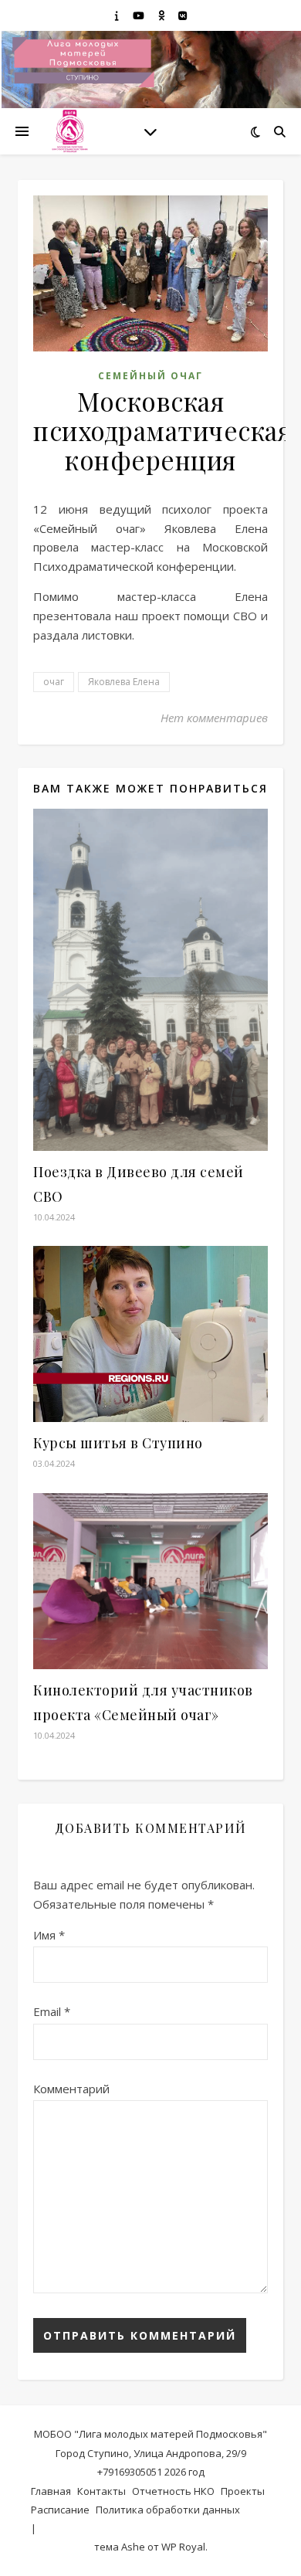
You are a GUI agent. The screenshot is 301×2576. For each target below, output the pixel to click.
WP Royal (183, 2547)
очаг (54, 682)
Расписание (60, 2510)
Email (52, 2011)
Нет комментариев (214, 718)
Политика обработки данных (168, 2510)
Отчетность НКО (173, 2491)
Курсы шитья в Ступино (118, 1443)
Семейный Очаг (150, 376)
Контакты (101, 2491)
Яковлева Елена (124, 682)
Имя (49, 1935)
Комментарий (71, 2089)
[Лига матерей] (69, 131)
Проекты (243, 2491)
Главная (51, 2491)
